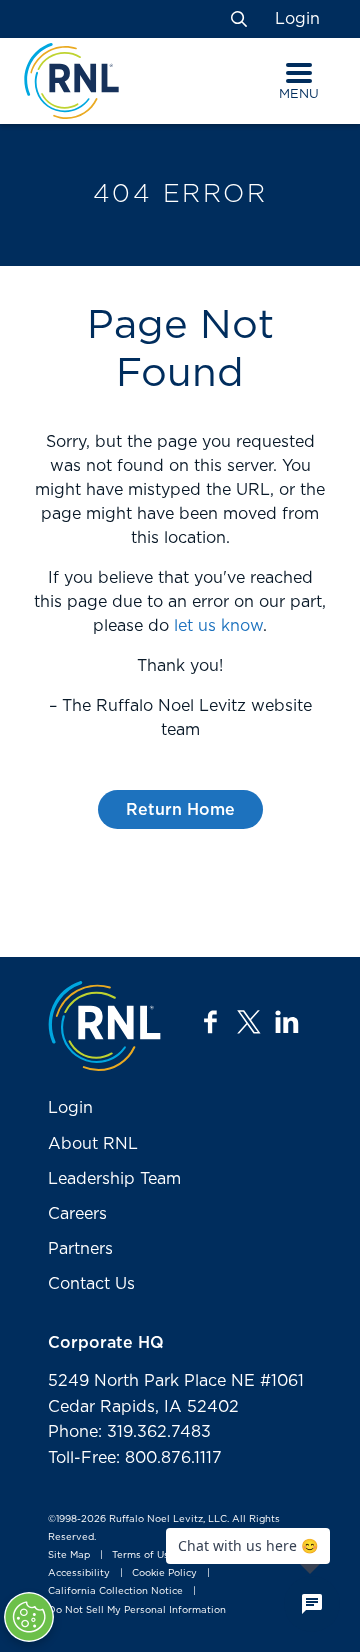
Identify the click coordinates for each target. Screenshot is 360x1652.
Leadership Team (114, 1179)
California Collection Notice (115, 1592)
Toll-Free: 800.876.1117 (135, 1458)
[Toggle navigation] (299, 73)
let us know (218, 626)
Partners (80, 1249)
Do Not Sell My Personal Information (137, 1610)
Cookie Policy (164, 1574)
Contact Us (91, 1284)
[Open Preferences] (29, 1617)
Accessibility (79, 1574)
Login (297, 19)
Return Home (180, 810)
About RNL (93, 1144)
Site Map (69, 1555)
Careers (77, 1214)
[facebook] (211, 1022)
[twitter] (249, 1022)
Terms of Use (143, 1555)
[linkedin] (287, 1022)
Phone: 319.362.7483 (129, 1432)
